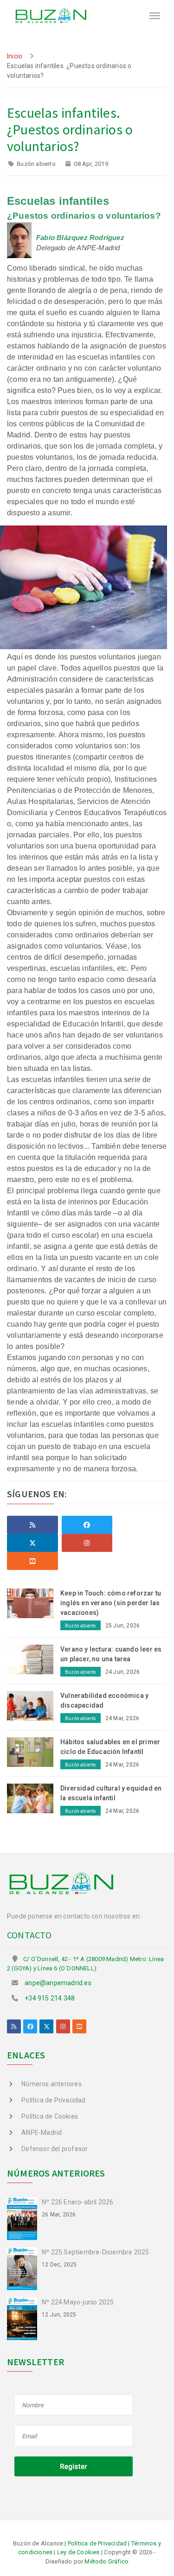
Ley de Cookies (78, 2552)
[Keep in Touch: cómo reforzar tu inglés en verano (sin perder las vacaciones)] (34, 1603)
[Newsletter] (74, 2436)
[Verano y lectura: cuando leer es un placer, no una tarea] (34, 1659)
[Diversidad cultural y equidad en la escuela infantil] (34, 1798)
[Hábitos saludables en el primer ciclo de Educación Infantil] (34, 1752)
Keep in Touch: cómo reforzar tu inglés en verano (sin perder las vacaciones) (111, 1603)
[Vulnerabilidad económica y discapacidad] (34, 1705)
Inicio (15, 56)
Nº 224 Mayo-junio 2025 (78, 2302)
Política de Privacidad (53, 2100)
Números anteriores (52, 2084)
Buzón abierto (36, 164)
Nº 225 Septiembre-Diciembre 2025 (95, 2252)
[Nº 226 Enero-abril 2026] (24, 2218)
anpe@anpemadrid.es (58, 1983)
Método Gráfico (106, 2561)
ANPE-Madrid (42, 2133)
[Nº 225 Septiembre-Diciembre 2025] (24, 2268)
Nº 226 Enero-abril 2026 (78, 2202)
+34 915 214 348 (50, 1998)
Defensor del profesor (55, 2149)
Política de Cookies (50, 2116)
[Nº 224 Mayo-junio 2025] (24, 2318)
